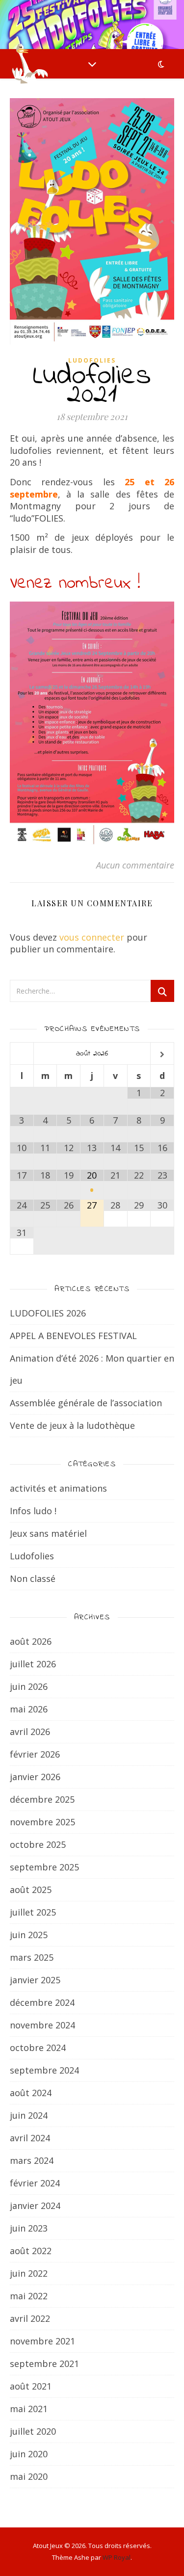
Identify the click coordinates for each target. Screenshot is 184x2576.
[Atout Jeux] (29, 64)
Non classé (33, 1578)
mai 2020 (29, 2476)
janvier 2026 (35, 1777)
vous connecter (92, 937)
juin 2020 (29, 2454)
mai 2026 (29, 1709)
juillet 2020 (33, 2431)
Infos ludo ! (33, 1511)
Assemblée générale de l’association (86, 1403)
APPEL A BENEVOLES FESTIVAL (73, 1336)
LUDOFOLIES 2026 (48, 1313)
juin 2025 (29, 1935)
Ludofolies (92, 360)
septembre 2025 (44, 1867)
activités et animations (58, 1488)
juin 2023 (29, 2228)
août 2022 (31, 2251)
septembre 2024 (44, 2070)
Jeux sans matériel (48, 1533)
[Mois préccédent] (22, 1055)
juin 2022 (29, 2273)
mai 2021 (29, 2409)
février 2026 (35, 1754)
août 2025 (31, 1890)
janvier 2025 (35, 1980)
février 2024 (35, 2183)
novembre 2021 (42, 2341)
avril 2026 (30, 1732)
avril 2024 (30, 2138)
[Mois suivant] (162, 1055)
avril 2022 (30, 2318)
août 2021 (31, 2386)
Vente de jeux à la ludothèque (72, 1425)
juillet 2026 (33, 1664)
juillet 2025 (33, 1912)
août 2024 (31, 2093)
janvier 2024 (35, 2206)
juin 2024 (29, 2115)
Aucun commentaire (135, 865)
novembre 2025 (42, 1822)
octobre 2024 (38, 2048)
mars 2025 (32, 1957)
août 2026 (31, 1641)
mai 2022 (29, 2296)
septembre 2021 (44, 2364)
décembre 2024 (42, 2002)
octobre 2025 (38, 1844)
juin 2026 (29, 1686)
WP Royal (117, 2557)
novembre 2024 (42, 2025)
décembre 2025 (42, 1799)
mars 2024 (32, 2160)
